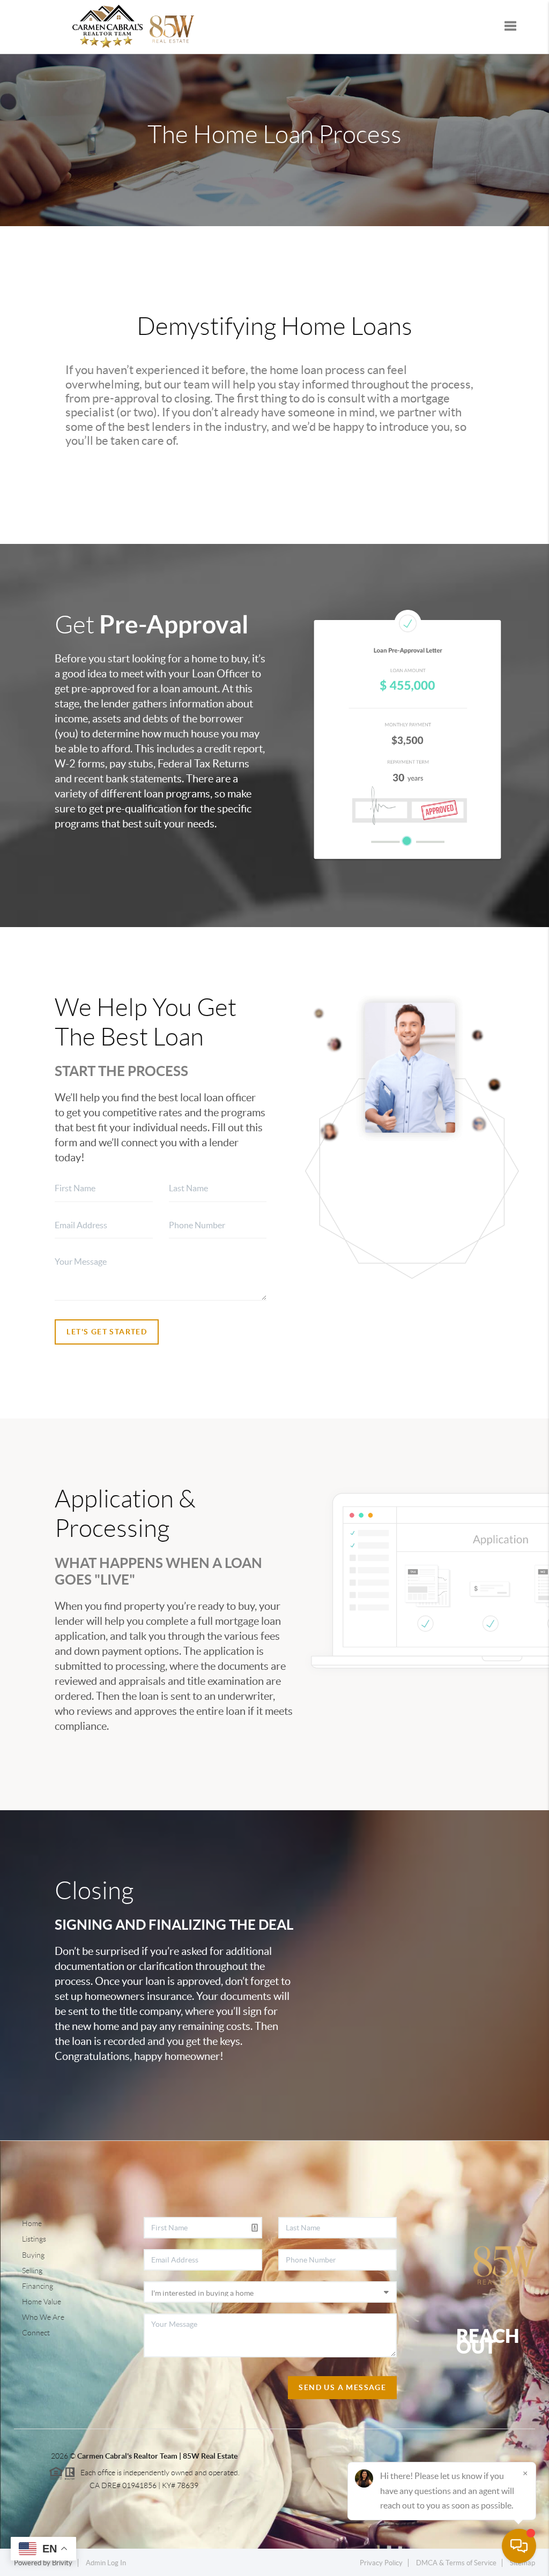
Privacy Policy (381, 2563)
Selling (32, 2271)
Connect (36, 2333)
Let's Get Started (107, 1332)
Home (32, 2223)
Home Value (42, 2302)
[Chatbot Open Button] (519, 2546)
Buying (33, 2255)
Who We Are (43, 2317)
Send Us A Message (342, 2387)
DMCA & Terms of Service (456, 2563)
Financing (38, 2286)
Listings (34, 2239)
